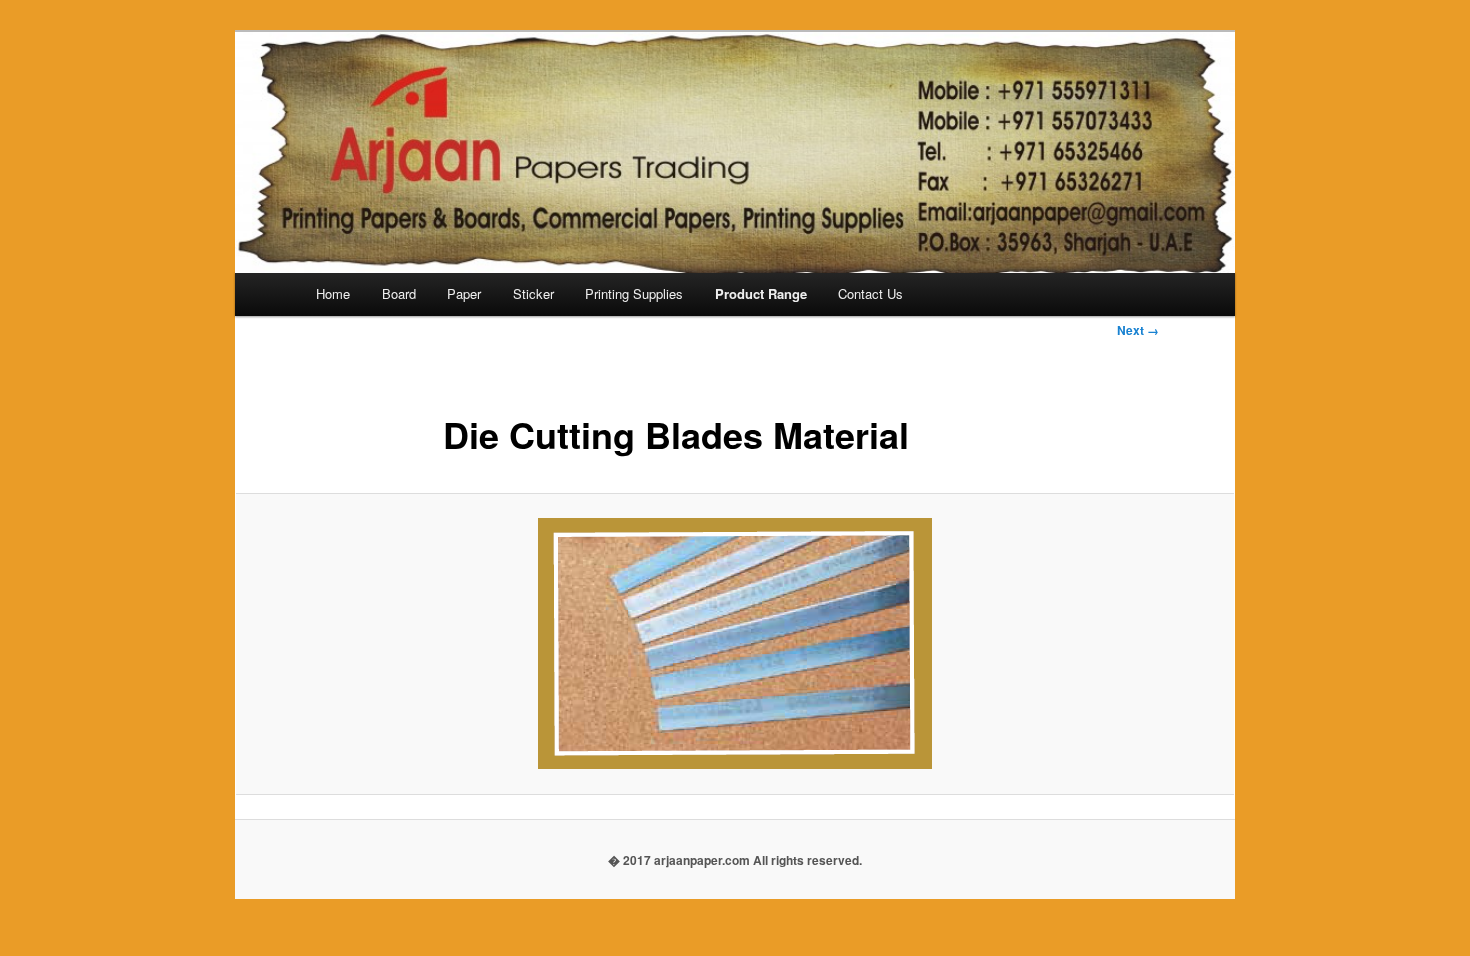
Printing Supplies (634, 293)
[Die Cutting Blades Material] (735, 643)
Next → (1138, 330)
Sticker (533, 293)
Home (333, 293)
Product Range (761, 293)
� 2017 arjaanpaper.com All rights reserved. (735, 860)
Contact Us (870, 293)
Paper (464, 293)
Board (399, 293)
